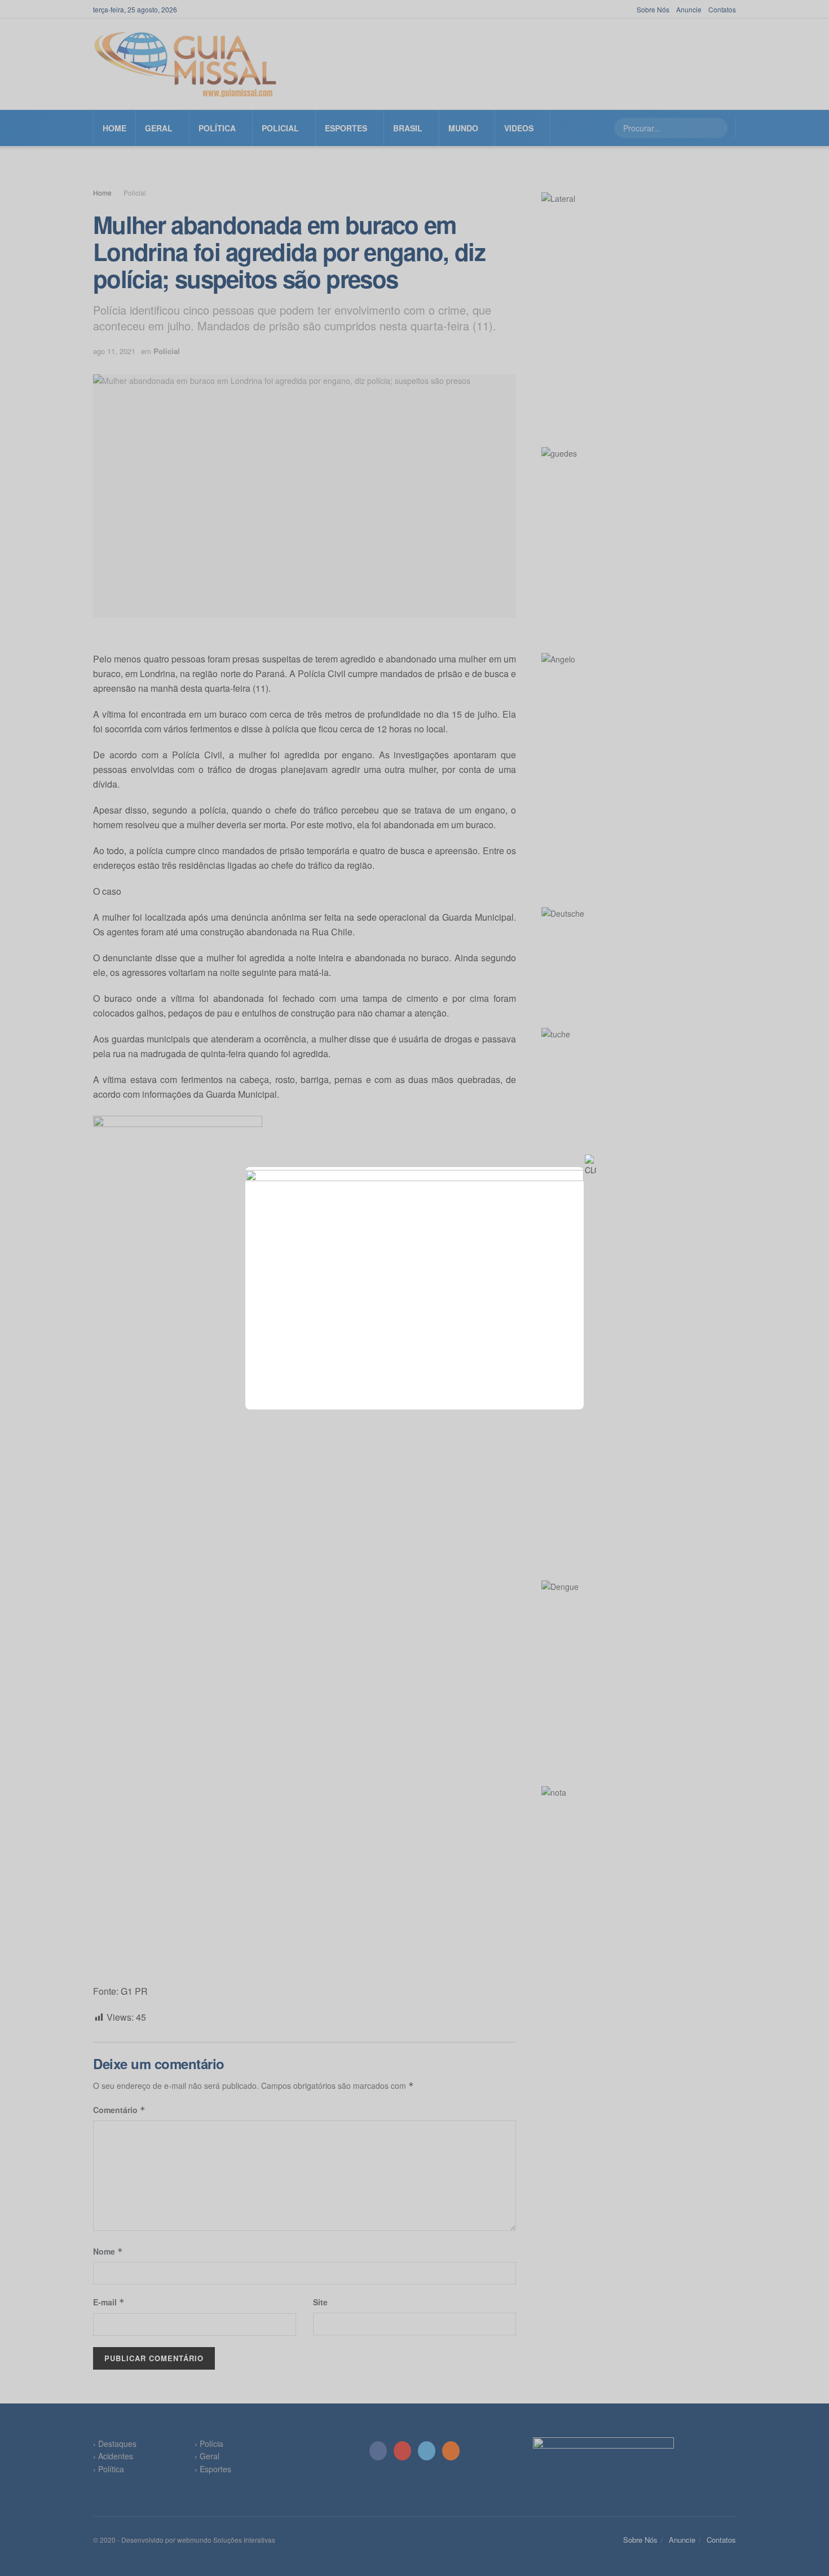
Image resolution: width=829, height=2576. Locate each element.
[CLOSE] (590, 1165)
